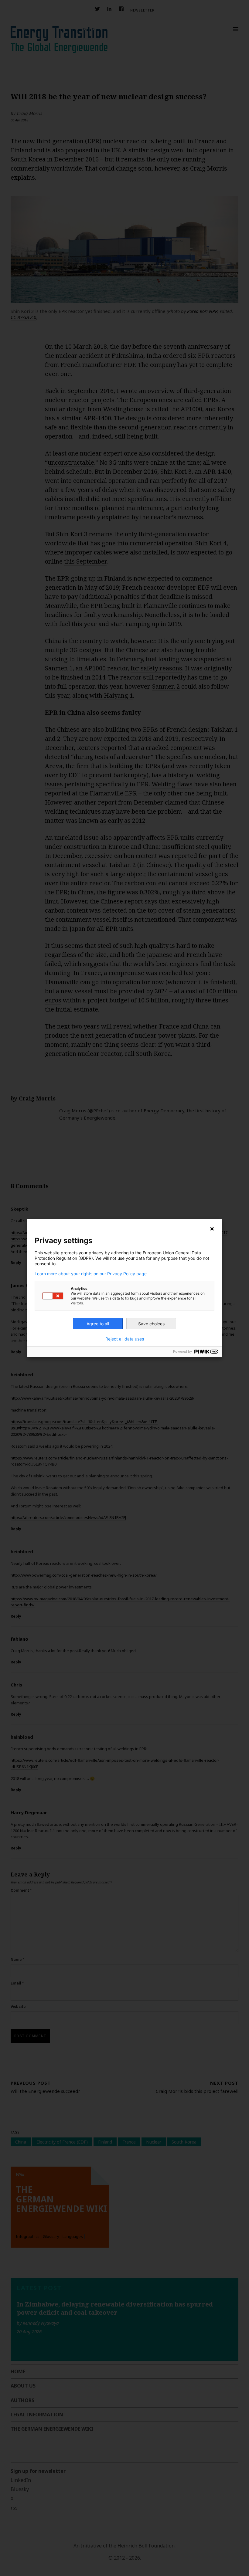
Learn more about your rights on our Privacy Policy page (91, 1274)
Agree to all (98, 1324)
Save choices (151, 1324)
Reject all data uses (125, 1339)
